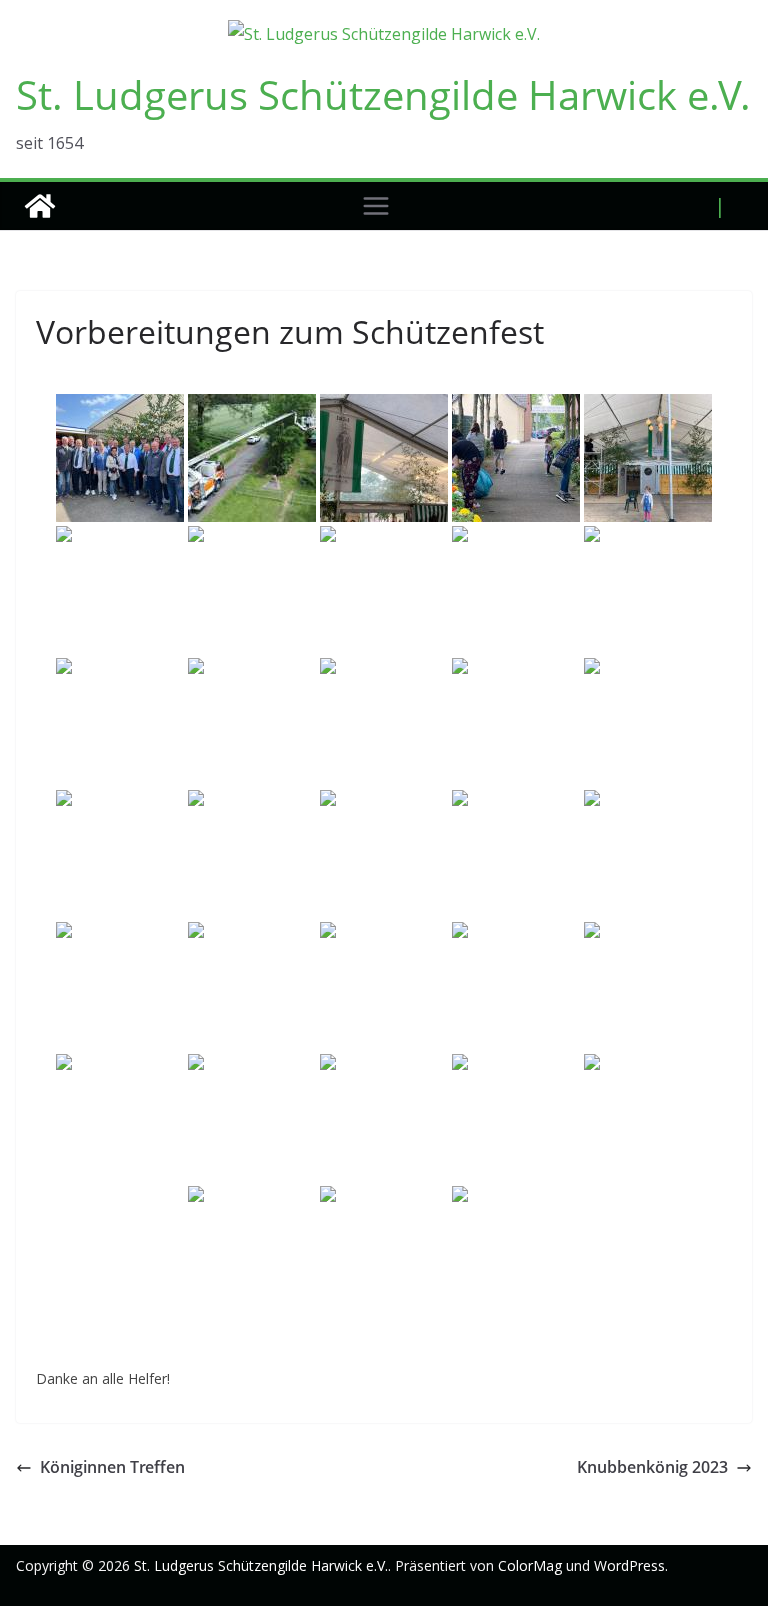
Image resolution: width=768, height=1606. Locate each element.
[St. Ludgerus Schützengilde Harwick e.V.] (40, 206)
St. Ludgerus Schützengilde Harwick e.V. (383, 94)
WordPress (629, 1565)
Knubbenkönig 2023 (652, 1467)
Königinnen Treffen (112, 1467)
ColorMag (530, 1565)
